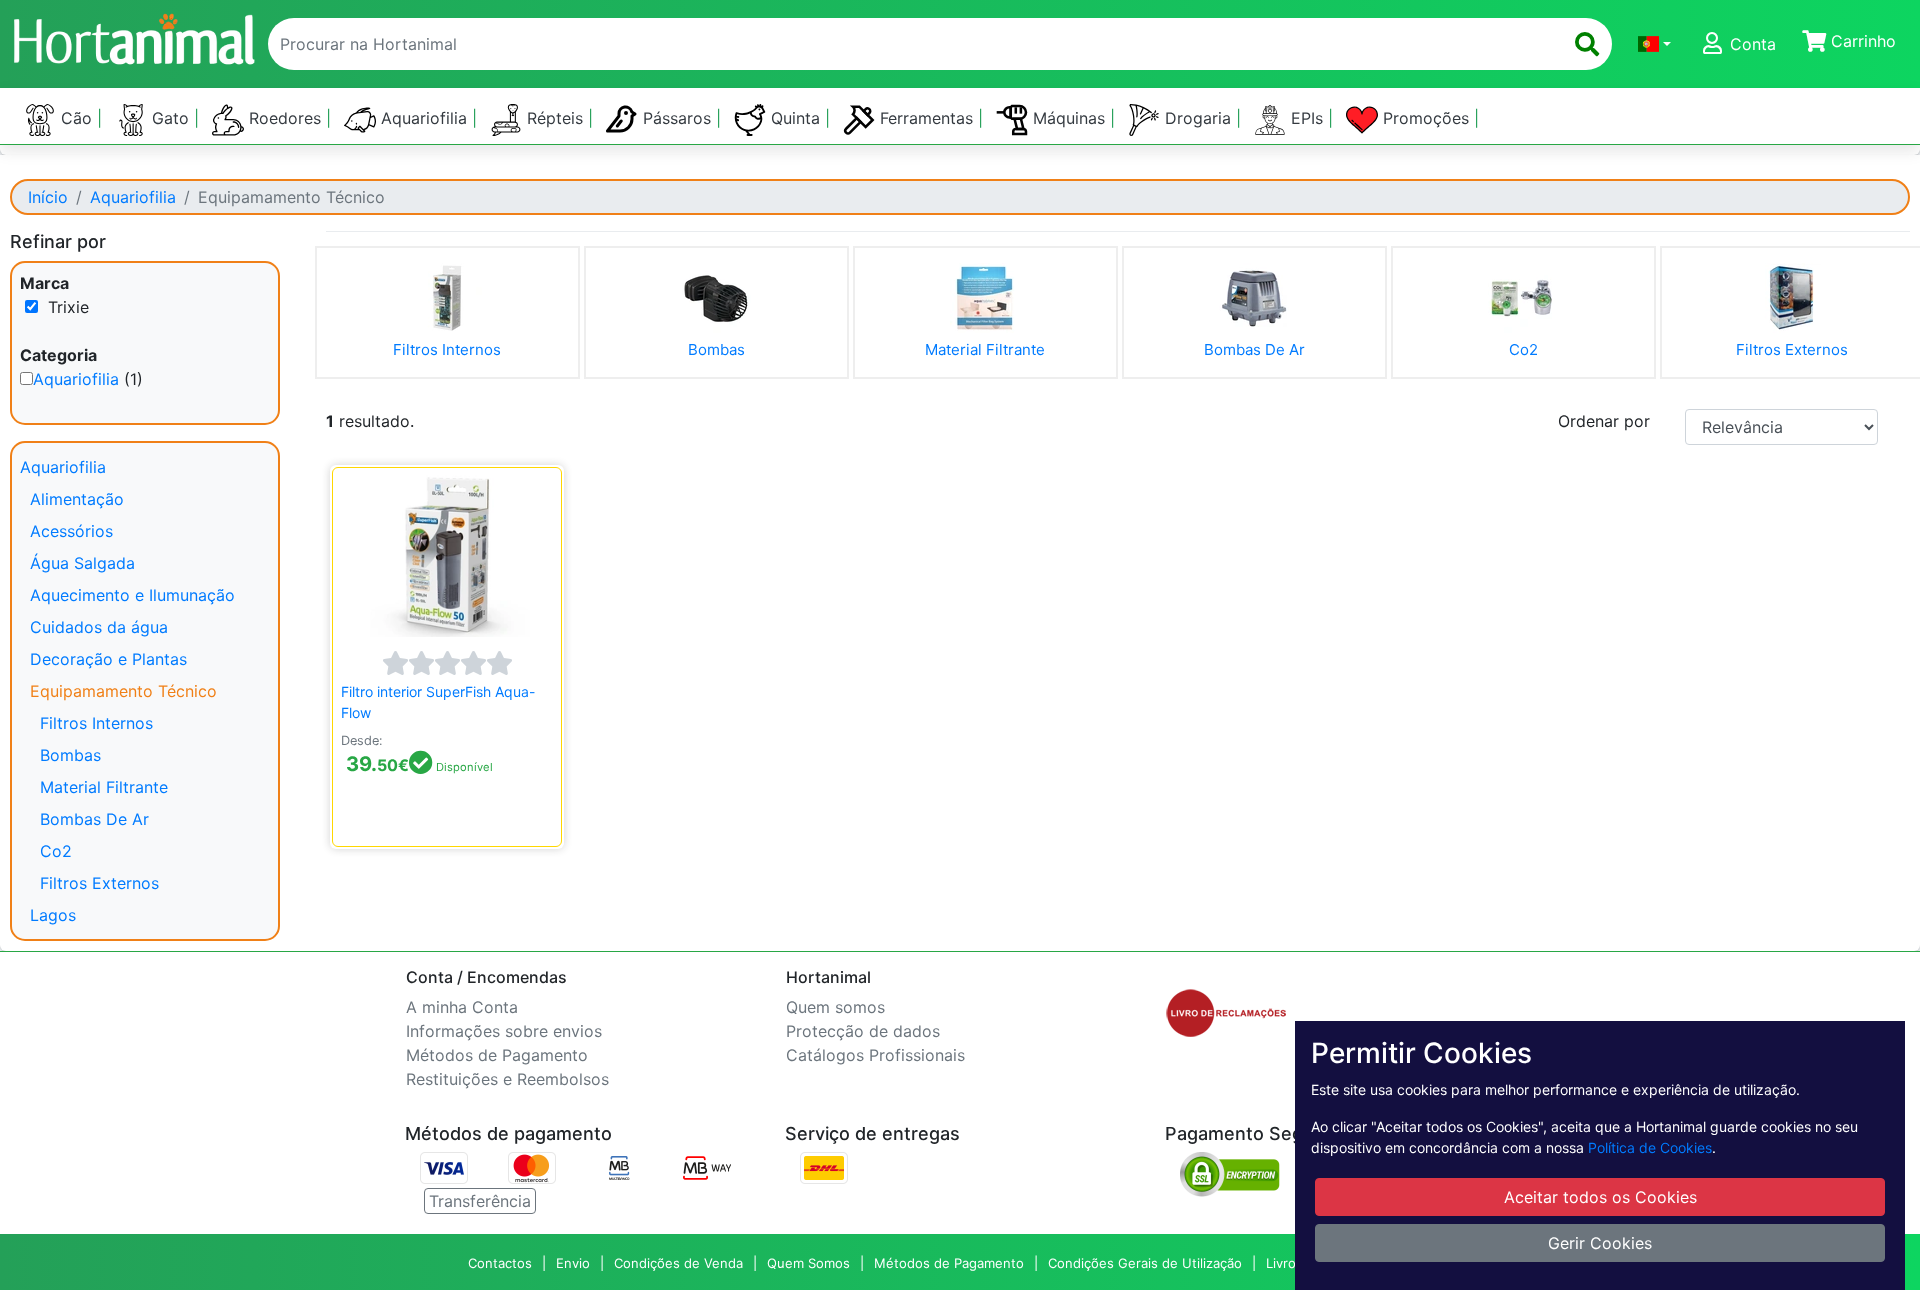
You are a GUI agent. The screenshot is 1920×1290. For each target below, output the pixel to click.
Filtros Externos (99, 883)
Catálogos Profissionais (875, 1055)
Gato (170, 118)
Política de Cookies (1650, 1147)
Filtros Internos (96, 723)
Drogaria (1198, 118)
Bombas (70, 755)
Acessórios (71, 531)
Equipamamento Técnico (123, 691)
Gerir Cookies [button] (1600, 1243)
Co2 (56, 851)
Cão (76, 118)
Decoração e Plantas (108, 659)
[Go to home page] (133, 36)
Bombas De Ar (94, 819)
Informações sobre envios (504, 1031)
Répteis (555, 118)
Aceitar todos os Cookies (1600, 1197)
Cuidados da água (99, 627)
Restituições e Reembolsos (507, 1079)
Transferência (480, 1201)
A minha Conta (462, 1007)
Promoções (1426, 118)
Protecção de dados (863, 1031)
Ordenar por (1604, 421)
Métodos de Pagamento (497, 1055)
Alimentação (77, 499)
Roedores (285, 118)
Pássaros (677, 118)
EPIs (1307, 118)
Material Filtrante (104, 787)
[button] (1654, 44)
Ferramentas (926, 118)
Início (48, 197)
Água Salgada (82, 563)
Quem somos (835, 1007)
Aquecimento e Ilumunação (132, 595)
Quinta (795, 118)
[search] (1587, 44)
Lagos (53, 915)
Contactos (500, 1263)
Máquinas (1069, 118)
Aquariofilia (424, 118)
